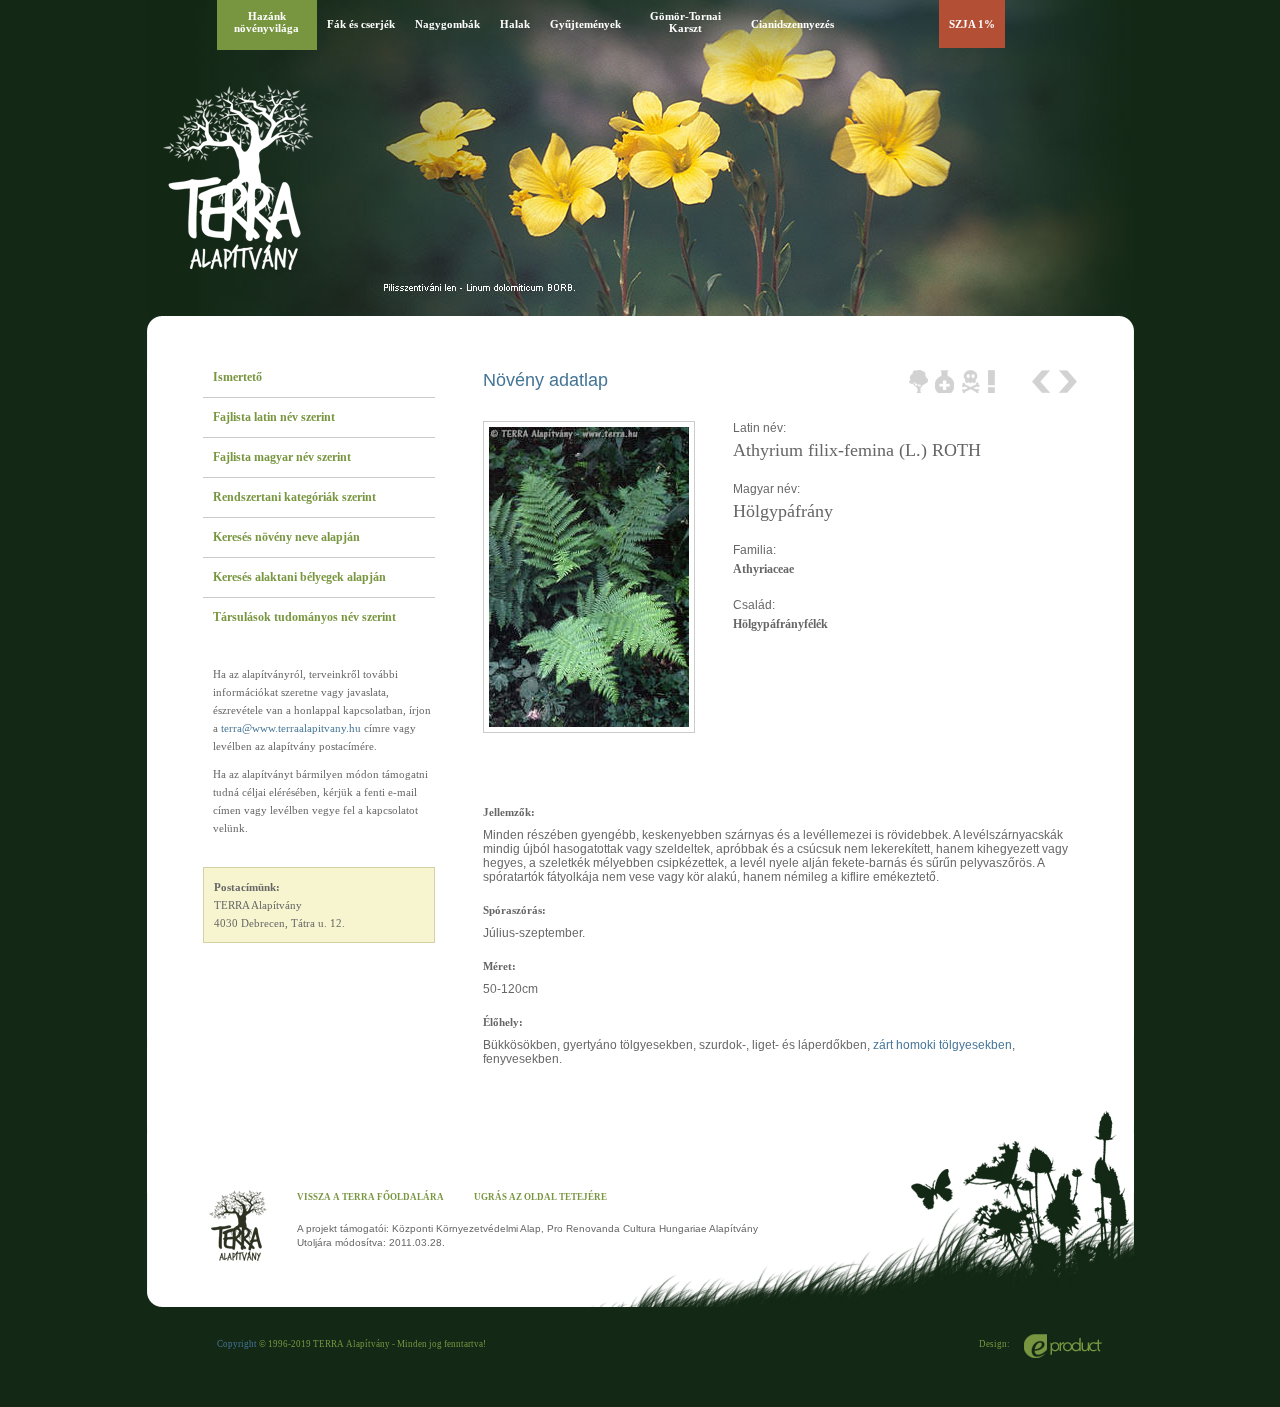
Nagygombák (447, 24)
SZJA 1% (972, 24)
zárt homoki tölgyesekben (942, 1045)
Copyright (237, 1344)
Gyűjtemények (585, 24)
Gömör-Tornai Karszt (685, 22)
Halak (515, 24)
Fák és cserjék (361, 24)
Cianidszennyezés (792, 24)
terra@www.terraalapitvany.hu (291, 728)
